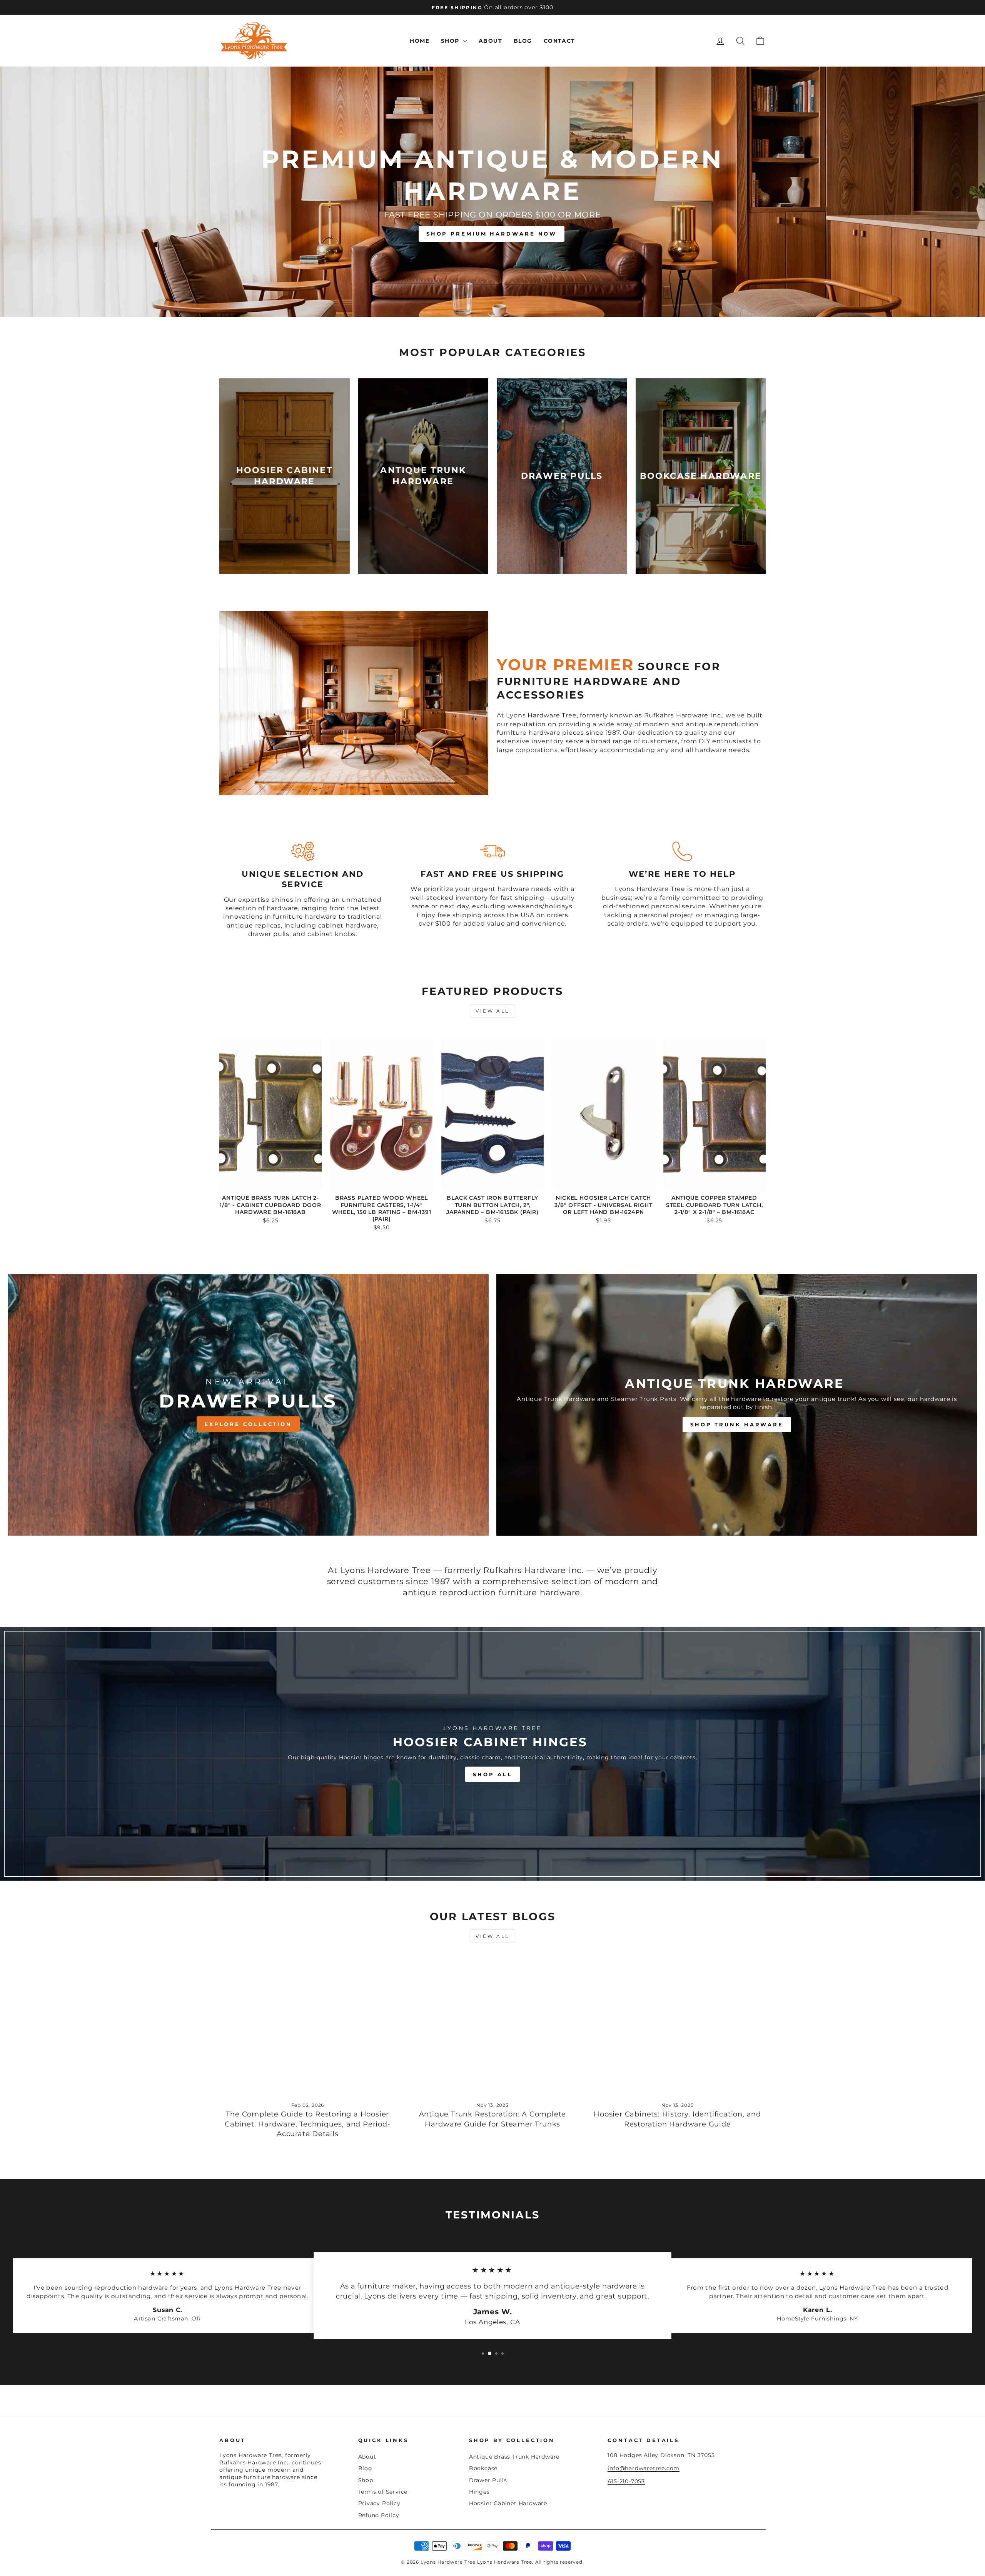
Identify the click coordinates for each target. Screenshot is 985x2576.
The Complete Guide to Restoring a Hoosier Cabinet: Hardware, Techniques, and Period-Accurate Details (308, 2124)
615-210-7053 (626, 2481)
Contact (559, 41)
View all (492, 1011)
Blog (523, 41)
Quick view (270, 1182)
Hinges (479, 2492)
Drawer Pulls (488, 2480)
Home (420, 41)
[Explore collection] (248, 1405)
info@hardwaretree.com (644, 2468)
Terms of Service (383, 2492)
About (490, 41)
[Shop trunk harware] (737, 1405)
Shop (451, 41)
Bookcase (483, 2468)
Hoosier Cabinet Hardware (508, 2503)
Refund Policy (379, 2515)
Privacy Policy (379, 2503)
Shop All (492, 1774)
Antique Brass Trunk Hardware (514, 2457)
